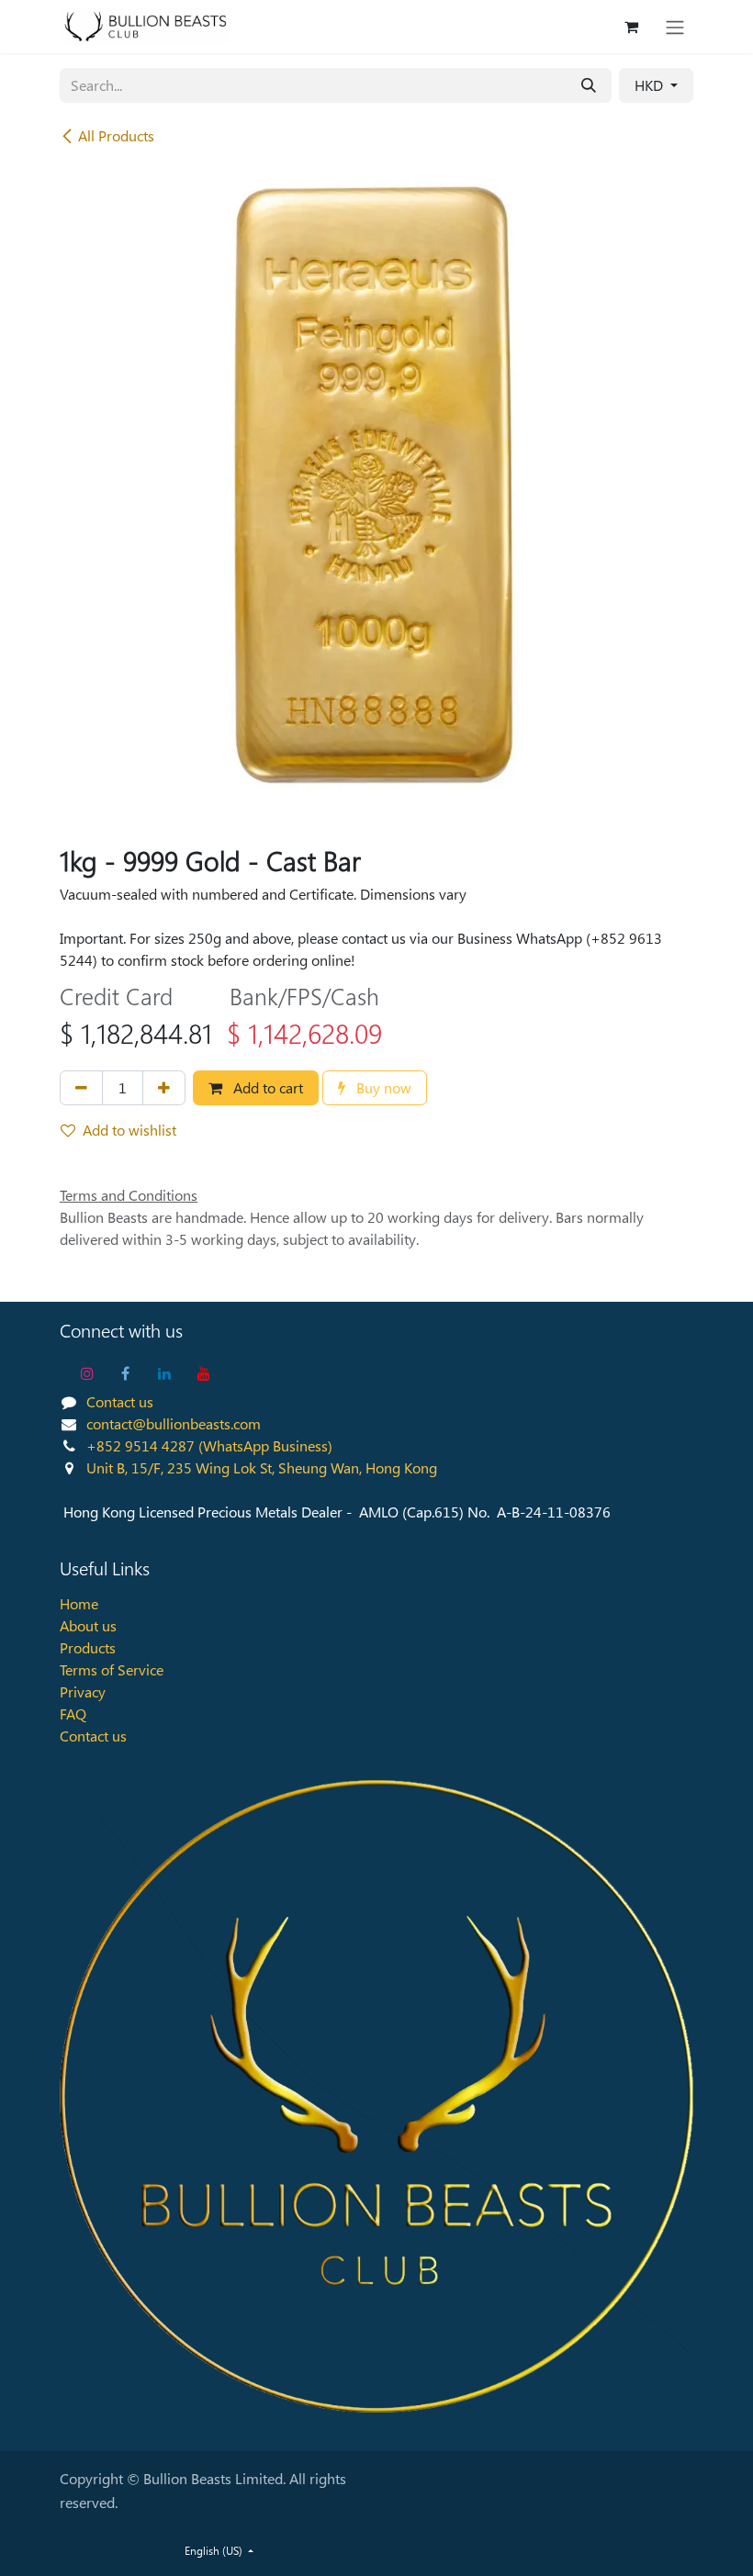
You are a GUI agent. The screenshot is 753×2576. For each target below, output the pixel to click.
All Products (116, 135)
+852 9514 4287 (140, 1445)
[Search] (589, 85)
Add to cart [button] (266, 1087)
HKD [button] (651, 85)
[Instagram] (87, 1373)
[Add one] (164, 1088)
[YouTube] (204, 1373)
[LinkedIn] (164, 1373)
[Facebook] (126, 1373)
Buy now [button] (382, 1087)
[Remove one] (81, 1088)
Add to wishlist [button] (129, 1130)
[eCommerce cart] (631, 27)
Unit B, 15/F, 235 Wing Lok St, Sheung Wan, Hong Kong (262, 1467)
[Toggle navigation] (675, 27)
